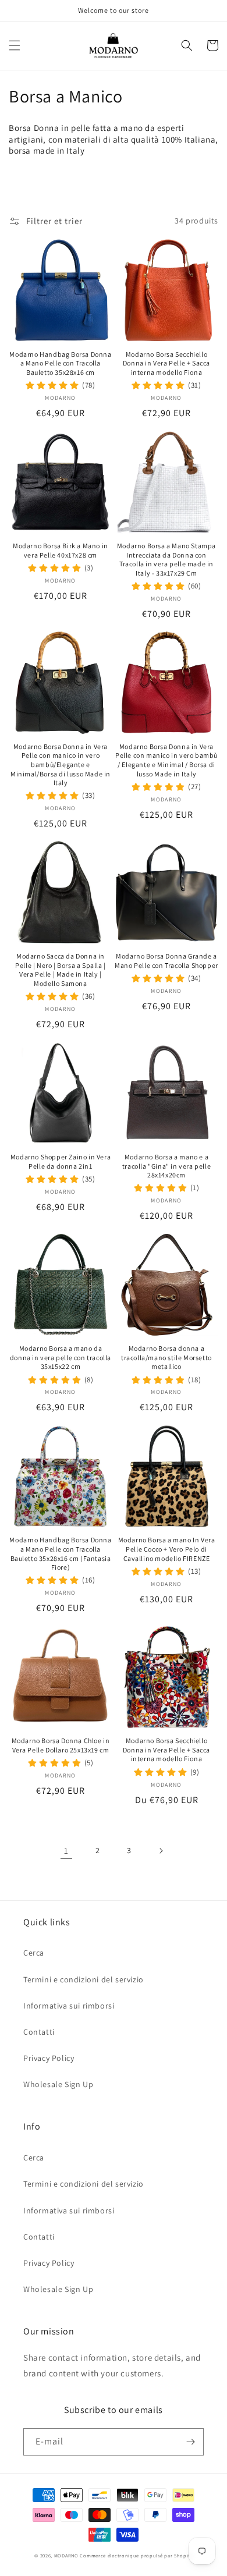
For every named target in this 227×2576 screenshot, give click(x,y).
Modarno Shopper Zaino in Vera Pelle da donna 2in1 (61, 1161)
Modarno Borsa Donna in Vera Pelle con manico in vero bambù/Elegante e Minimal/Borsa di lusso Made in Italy (61, 764)
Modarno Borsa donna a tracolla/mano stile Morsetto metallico (166, 1357)
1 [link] (66, 1851)
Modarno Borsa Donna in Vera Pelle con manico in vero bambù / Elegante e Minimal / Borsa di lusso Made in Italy (166, 760)
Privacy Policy (49, 2058)
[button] (15, 45)
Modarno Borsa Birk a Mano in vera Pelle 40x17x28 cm (61, 550)
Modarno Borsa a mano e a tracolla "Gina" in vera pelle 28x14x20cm (166, 1166)
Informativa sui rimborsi (69, 2006)
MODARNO (66, 2555)
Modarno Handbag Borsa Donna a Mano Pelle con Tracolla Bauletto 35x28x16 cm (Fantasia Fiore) (60, 1553)
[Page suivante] (161, 1851)
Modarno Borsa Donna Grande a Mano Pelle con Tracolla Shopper (166, 961)
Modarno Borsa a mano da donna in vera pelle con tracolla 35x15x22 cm (61, 1357)
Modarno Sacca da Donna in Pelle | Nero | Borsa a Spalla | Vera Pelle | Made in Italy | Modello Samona (61, 970)
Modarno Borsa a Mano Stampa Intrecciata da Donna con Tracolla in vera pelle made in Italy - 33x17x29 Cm (166, 559)
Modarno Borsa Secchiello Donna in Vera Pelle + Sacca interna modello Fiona (166, 363)
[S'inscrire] (190, 2442)
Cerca (34, 1953)
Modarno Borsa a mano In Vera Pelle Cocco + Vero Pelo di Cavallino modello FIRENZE (167, 1549)
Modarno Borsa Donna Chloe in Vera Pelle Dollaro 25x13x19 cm (61, 1745)
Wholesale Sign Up (58, 2084)
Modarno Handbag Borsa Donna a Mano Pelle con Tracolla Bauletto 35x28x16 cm (60, 363)
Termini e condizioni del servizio (84, 1979)
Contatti (39, 2032)
